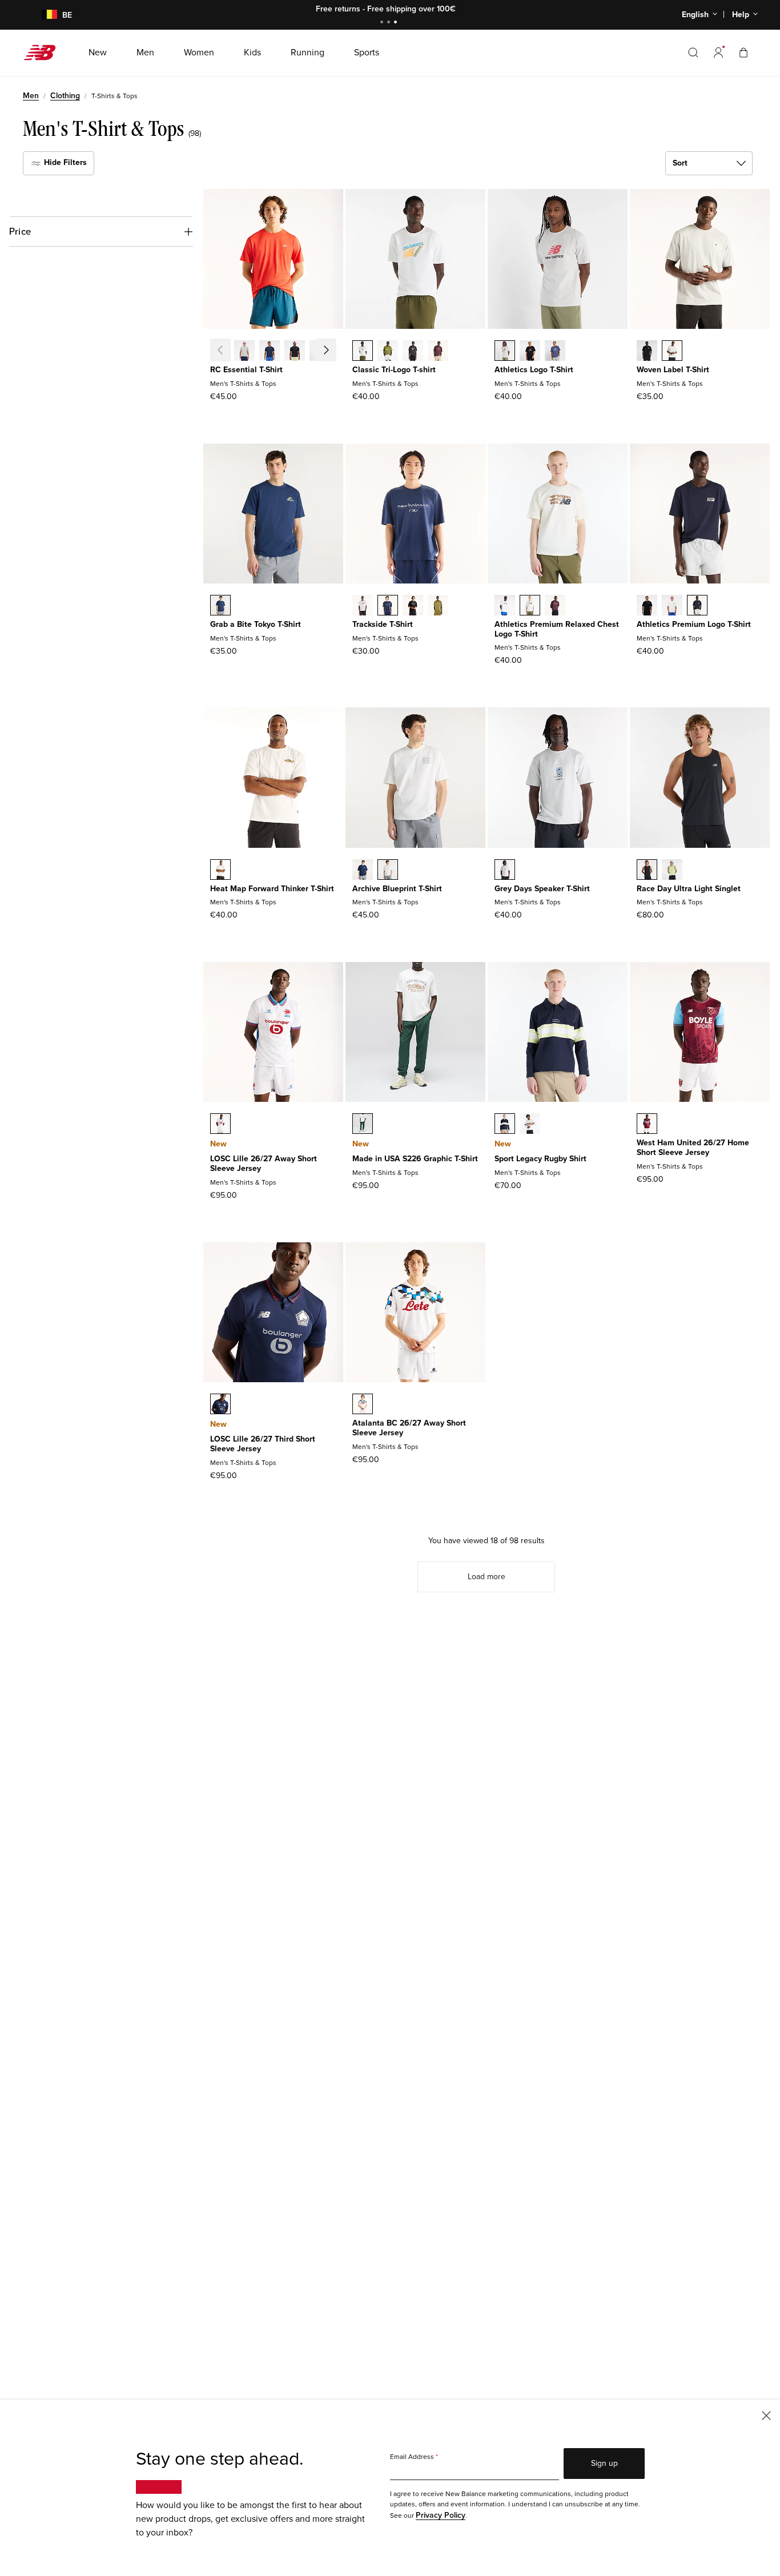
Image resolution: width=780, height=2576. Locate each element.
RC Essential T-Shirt (246, 370)
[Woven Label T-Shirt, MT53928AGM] (672, 352)
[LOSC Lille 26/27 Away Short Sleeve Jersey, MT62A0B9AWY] (220, 1125)
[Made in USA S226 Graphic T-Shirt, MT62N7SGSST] (363, 1125)
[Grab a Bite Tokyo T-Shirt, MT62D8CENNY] (220, 606)
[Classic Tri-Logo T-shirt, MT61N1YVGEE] (388, 352)
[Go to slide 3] (397, 23)
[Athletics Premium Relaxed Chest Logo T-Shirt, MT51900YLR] (555, 606)
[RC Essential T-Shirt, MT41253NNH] (270, 352)
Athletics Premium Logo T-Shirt (694, 624)
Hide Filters (64, 162)
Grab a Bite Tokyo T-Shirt (256, 624)
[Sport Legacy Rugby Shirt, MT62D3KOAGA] (530, 1125)
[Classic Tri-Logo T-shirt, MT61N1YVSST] (363, 352)
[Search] (693, 53)
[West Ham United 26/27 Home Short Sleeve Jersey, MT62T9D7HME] (647, 1125)
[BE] (43, 15)
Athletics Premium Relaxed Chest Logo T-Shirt (557, 629)
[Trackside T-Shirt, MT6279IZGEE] (438, 606)
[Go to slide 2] (390, 23)
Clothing (65, 96)
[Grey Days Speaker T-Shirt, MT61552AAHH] (505, 871)
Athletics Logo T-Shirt (534, 370)
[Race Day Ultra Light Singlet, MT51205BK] (647, 871)
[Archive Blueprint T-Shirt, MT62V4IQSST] (388, 871)
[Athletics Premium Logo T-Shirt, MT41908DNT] (697, 606)
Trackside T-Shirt (383, 624)
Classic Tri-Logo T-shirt (394, 370)
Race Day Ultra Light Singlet (689, 889)
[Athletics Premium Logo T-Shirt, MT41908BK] (647, 606)
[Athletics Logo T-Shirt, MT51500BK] (530, 352)
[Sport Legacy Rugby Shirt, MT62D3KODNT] (505, 1125)
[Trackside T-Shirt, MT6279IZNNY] (388, 606)
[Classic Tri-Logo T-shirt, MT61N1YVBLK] (413, 352)
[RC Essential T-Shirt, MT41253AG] (244, 352)
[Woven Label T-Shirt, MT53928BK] (647, 352)
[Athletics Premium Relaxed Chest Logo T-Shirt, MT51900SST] (505, 606)
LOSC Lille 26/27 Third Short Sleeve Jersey (263, 1444)
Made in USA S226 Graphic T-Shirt (415, 1159)
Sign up (604, 2463)
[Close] (766, 2415)
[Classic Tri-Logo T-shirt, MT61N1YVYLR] (438, 352)
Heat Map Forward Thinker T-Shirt (272, 889)
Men (31, 96)
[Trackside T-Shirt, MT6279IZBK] (413, 606)
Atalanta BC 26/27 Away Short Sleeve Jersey (409, 1428)
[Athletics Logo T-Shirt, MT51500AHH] (505, 352)
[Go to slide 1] (383, 23)
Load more (487, 1577)
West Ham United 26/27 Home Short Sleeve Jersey (693, 1148)
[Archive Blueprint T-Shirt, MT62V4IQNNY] (363, 871)
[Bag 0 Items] (743, 52)
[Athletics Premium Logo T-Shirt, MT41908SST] (672, 606)
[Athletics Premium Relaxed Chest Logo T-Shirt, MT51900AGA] (530, 606)
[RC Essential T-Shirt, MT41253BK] (295, 352)
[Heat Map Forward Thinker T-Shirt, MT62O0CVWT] (220, 871)
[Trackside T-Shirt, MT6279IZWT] (363, 606)
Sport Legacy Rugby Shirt (540, 1159)
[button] (718, 53)
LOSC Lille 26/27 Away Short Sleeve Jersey (264, 1164)
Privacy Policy (441, 2515)
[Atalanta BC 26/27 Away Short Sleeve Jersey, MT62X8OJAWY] (363, 1405)
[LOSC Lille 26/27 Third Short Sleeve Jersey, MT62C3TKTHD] (220, 1405)
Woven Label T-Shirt (673, 370)
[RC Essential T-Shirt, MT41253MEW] (320, 352)
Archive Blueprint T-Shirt (397, 889)
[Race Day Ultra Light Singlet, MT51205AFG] (672, 871)
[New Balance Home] (44, 53)
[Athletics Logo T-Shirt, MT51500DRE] (555, 352)
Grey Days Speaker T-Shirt (542, 889)
